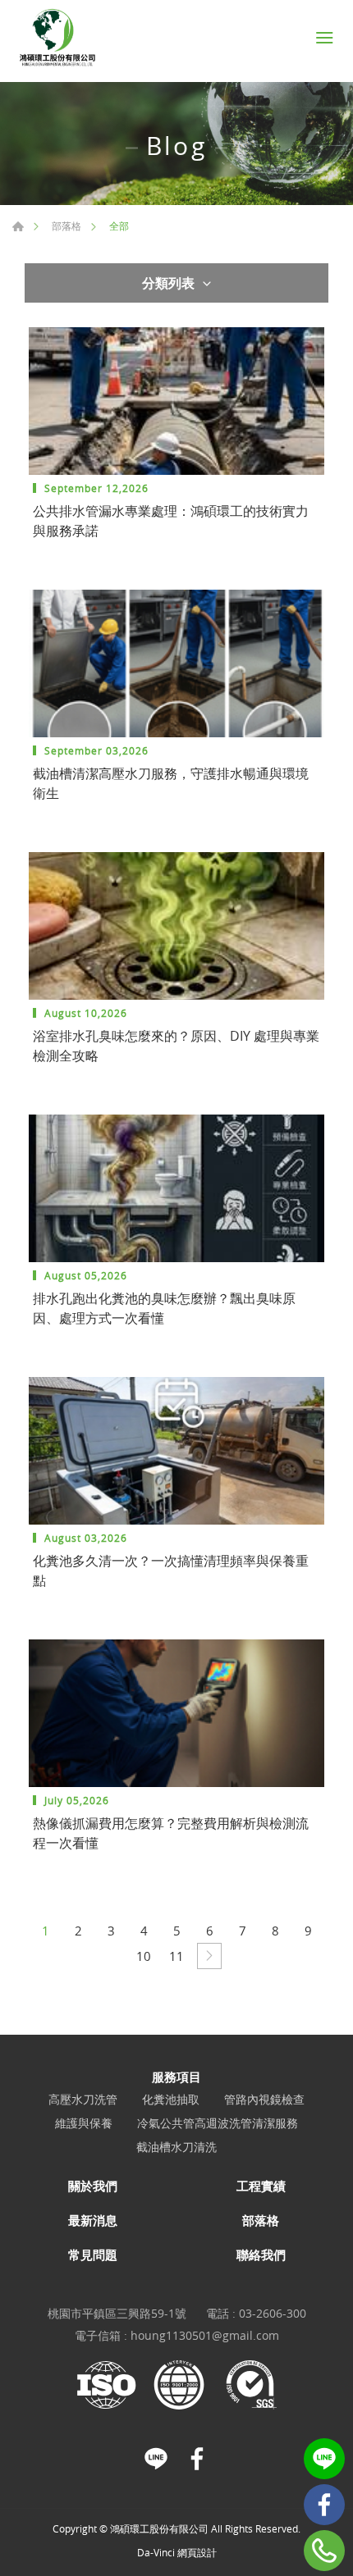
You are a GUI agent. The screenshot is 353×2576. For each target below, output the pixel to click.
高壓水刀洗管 (83, 2100)
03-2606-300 (273, 2313)
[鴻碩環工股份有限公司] (57, 38)
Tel (324, 2551)
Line (324, 2459)
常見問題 (93, 2255)
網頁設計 (197, 2552)
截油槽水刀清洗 (176, 2147)
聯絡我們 (261, 2255)
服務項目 (176, 2077)
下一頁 (209, 1956)
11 (176, 1956)
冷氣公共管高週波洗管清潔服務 (218, 2124)
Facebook (324, 2505)
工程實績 (261, 2186)
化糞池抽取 (171, 2100)
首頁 (18, 226)
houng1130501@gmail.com (205, 2335)
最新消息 (93, 2220)
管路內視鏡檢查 (264, 2100)
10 (144, 1956)
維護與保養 (84, 2124)
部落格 (66, 226)
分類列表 (168, 283)
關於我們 (93, 2186)
